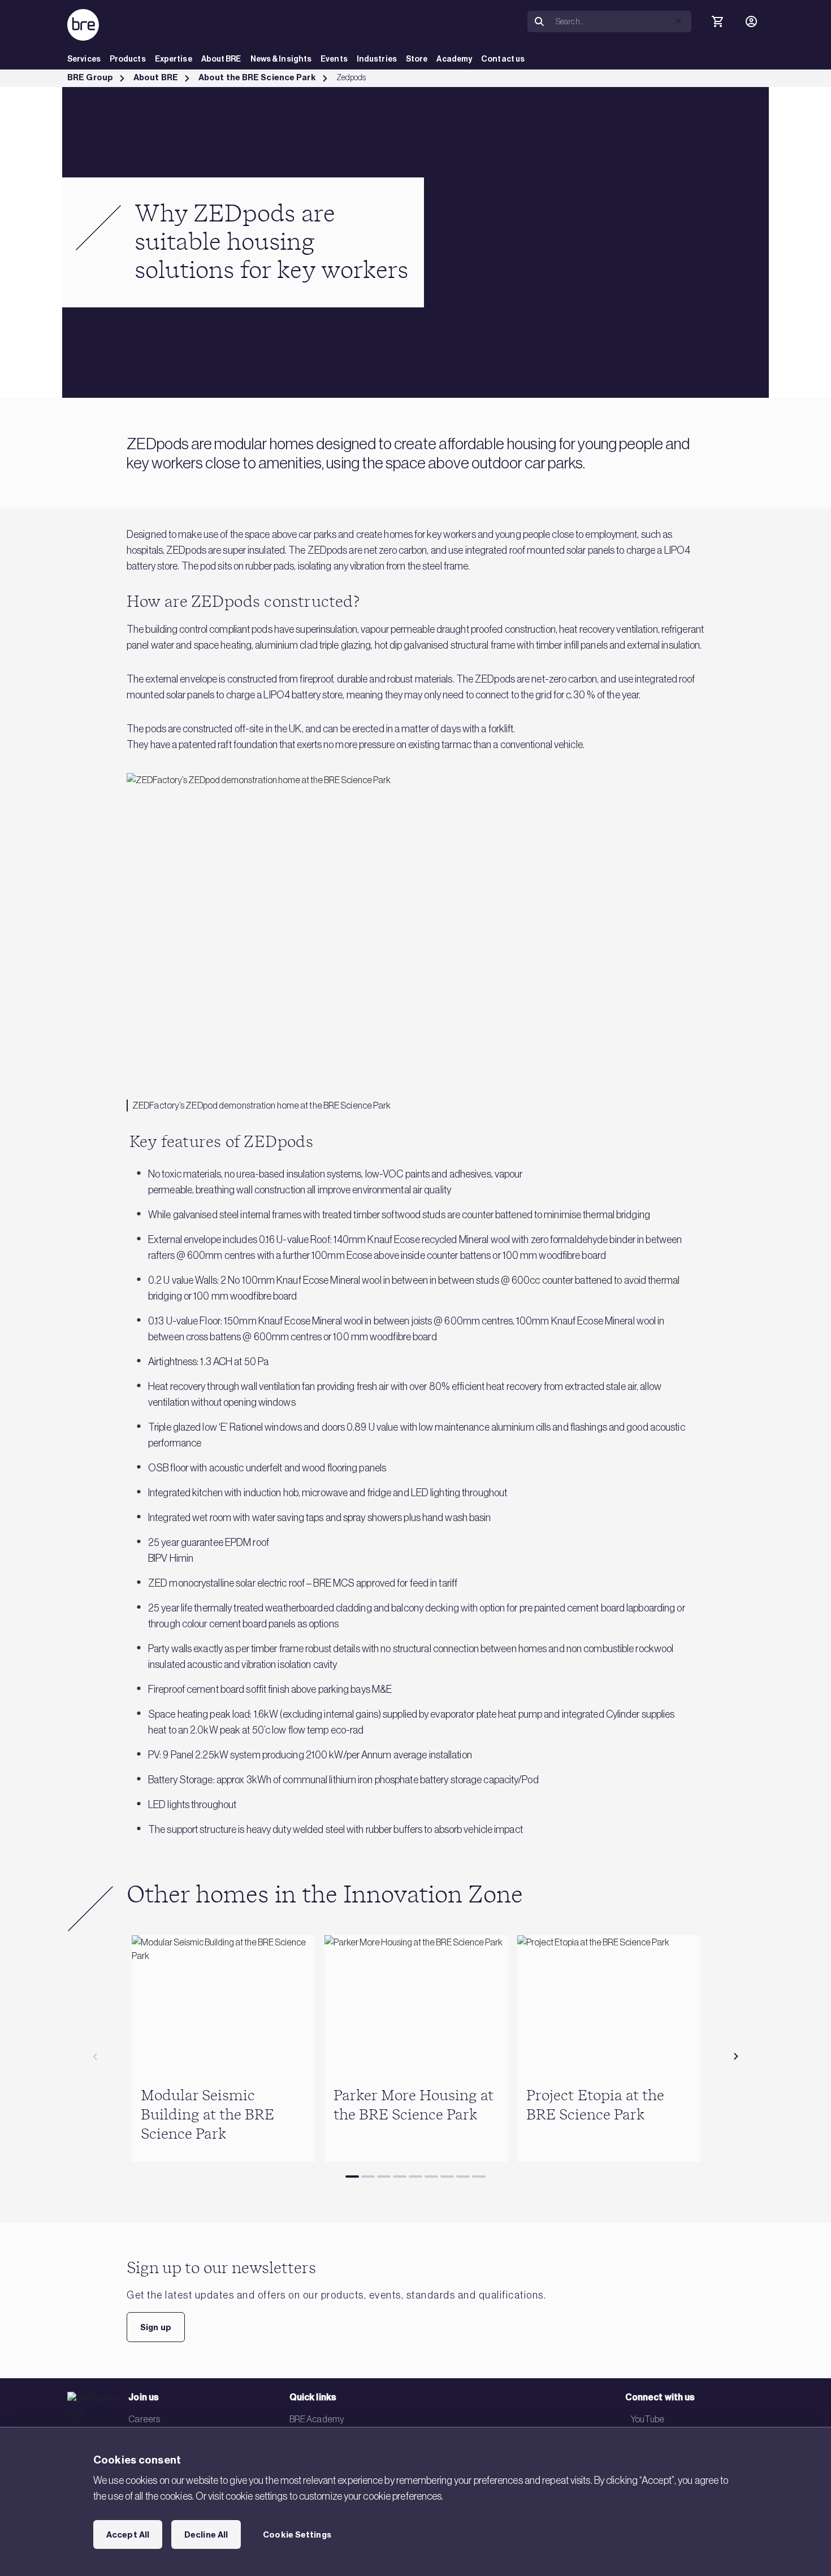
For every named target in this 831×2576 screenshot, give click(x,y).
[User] (751, 21)
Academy (454, 59)
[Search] (539, 22)
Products (128, 59)
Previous (95, 2057)
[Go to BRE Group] (83, 25)
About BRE (221, 59)
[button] (678, 21)
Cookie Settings (297, 2535)
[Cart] (717, 21)
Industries (377, 59)
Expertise (174, 59)
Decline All (206, 2535)
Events (334, 59)
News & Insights (281, 59)
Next (736, 2057)
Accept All (128, 2535)
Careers (144, 2419)
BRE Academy (317, 2419)
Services (84, 59)
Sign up (156, 2327)
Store (417, 59)
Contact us (503, 59)
